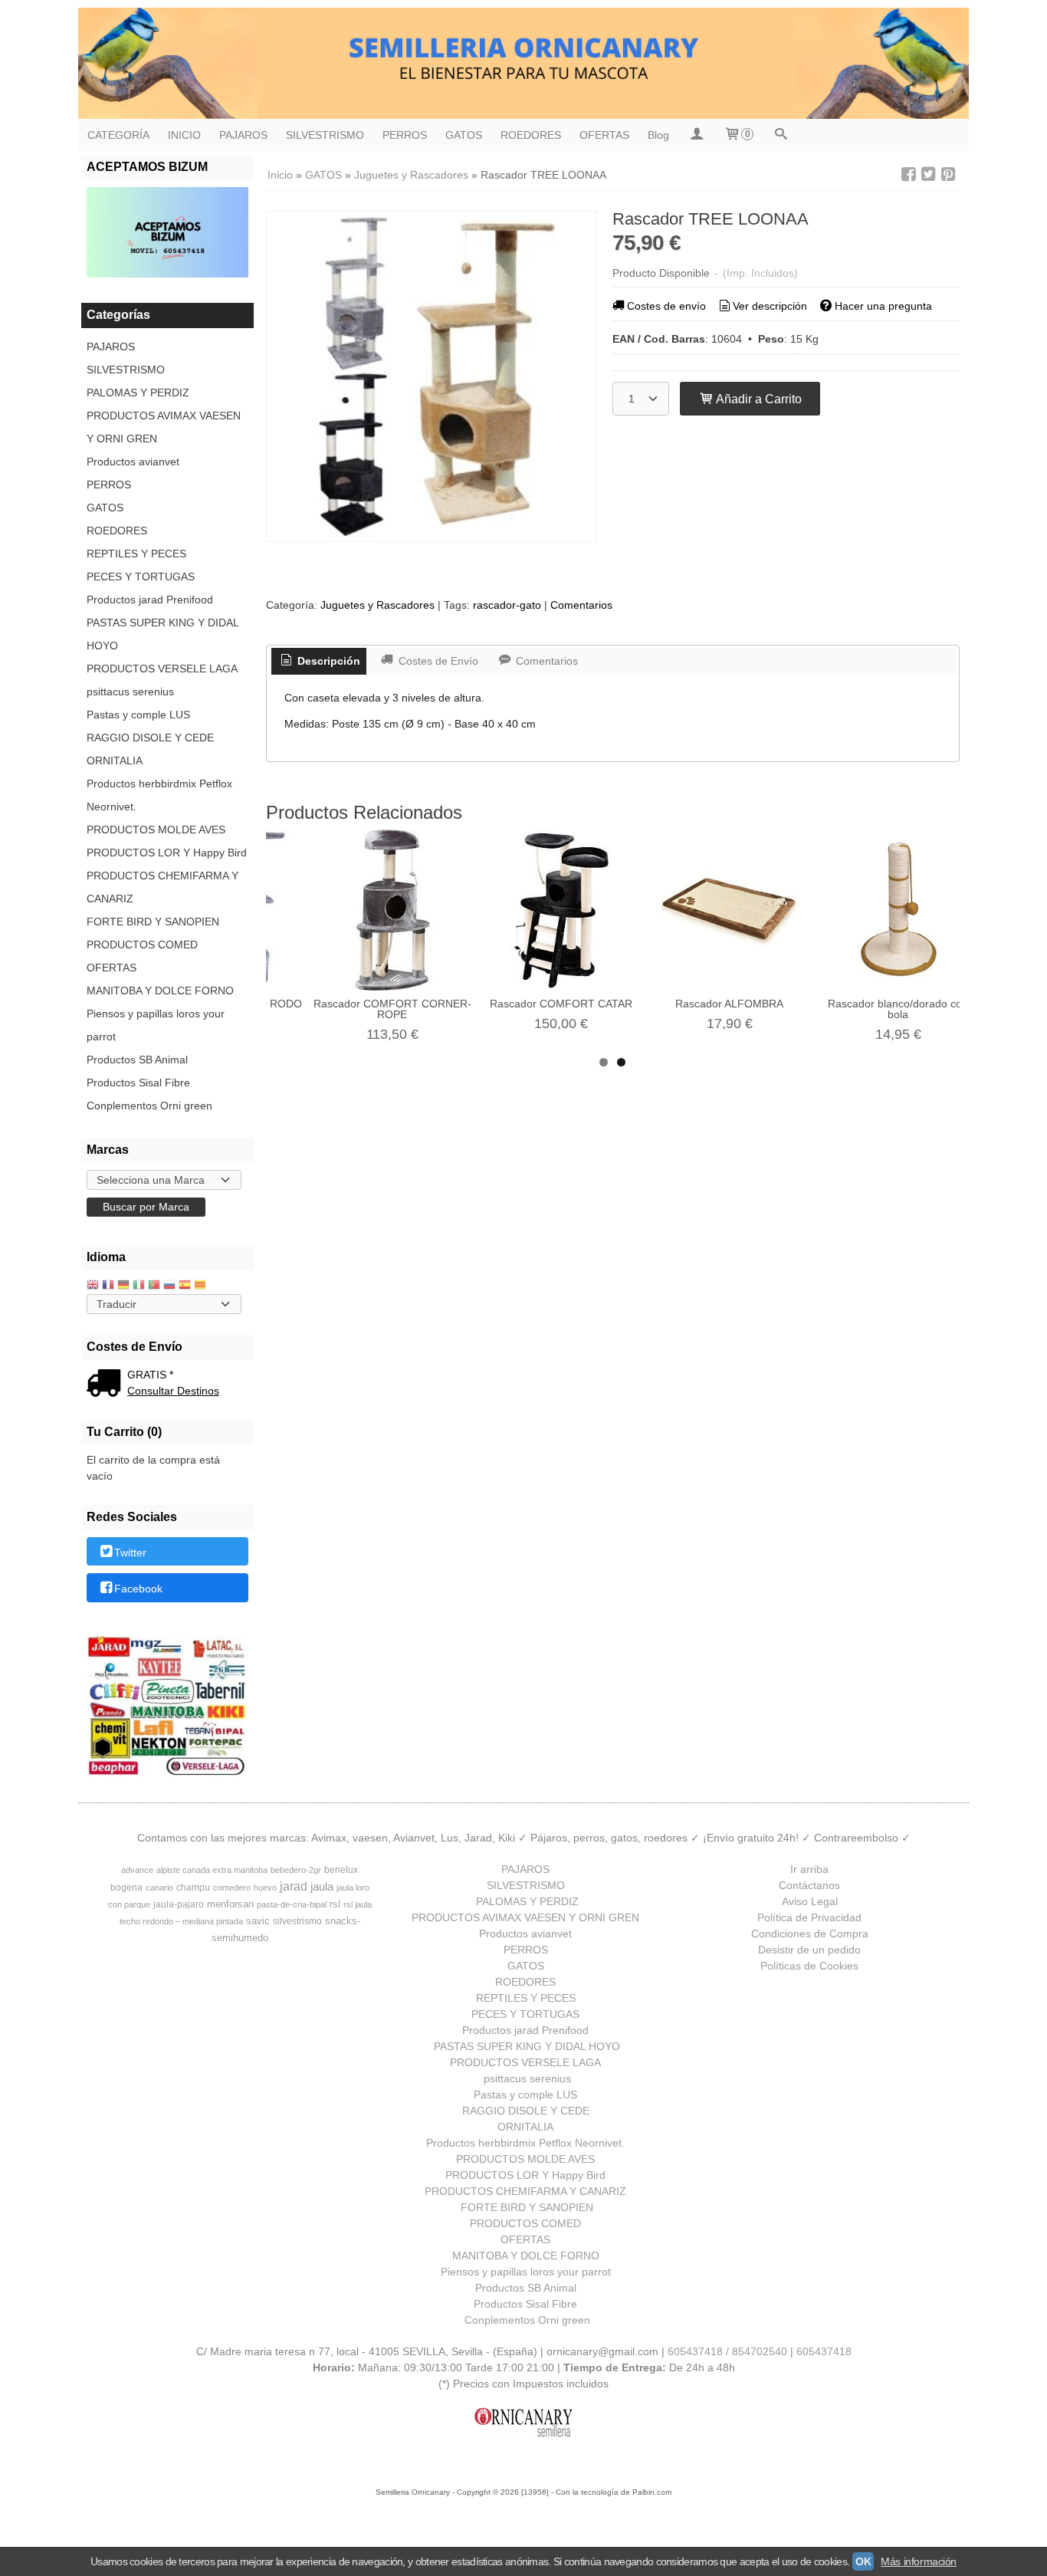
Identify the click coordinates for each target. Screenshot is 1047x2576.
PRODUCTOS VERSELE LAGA (162, 669)
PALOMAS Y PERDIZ (138, 393)
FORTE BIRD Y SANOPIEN (153, 922)
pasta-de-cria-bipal (292, 1904)
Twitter (130, 1552)
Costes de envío (666, 306)
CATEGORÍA (118, 135)
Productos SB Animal (137, 1060)
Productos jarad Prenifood (150, 600)
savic (258, 1921)
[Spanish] (185, 1286)
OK (863, 2561)
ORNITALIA (115, 761)
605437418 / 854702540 (727, 2351)
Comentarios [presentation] (545, 661)
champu (193, 1888)
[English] (93, 1286)
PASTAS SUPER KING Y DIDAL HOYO (162, 634)
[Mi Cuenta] (696, 135)
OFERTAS (604, 135)
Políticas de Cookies (809, 1966)
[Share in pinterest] (948, 174)
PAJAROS (243, 135)
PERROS (405, 135)
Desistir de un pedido (809, 1950)
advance (137, 1870)
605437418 (824, 2351)
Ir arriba (809, 1869)
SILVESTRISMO (325, 135)
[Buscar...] (780, 135)
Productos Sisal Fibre (138, 1083)
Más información (919, 2561)
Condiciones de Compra (810, 1934)
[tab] (319, 662)
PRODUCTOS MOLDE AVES (156, 830)
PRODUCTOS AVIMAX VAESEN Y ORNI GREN (164, 427)
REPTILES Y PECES (136, 554)
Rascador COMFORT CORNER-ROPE (392, 1009)
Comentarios (581, 605)
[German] (123, 1286)
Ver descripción (770, 306)
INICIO (184, 135)
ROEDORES (531, 135)
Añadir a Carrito (758, 399)
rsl (335, 1904)
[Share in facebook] (908, 174)
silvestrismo (297, 1921)
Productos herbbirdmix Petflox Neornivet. (159, 795)
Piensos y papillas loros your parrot (156, 1025)
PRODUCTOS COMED (142, 945)
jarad (294, 1886)
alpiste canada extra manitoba (212, 1870)
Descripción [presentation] (327, 661)
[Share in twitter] (928, 174)
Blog (658, 135)
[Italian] (139, 1286)
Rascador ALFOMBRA (729, 1004)
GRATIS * (150, 1375)
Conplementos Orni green (149, 1106)
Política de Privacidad (809, 1917)
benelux (341, 1870)
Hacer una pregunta (883, 306)
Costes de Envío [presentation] (437, 661)
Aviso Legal (810, 1901)
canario (159, 1888)
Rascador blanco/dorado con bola (898, 1009)
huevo (265, 1888)
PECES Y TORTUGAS (141, 577)
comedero (232, 1888)
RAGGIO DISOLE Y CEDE (150, 738)
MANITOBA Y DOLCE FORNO (160, 991)
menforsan (230, 1904)
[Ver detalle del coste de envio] (107, 1385)
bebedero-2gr (296, 1870)
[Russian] (169, 1286)
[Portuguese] (154, 1286)
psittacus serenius (130, 692)
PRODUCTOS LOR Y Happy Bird (167, 853)
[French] (108, 1286)
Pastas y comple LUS (138, 715)
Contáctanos (809, 1885)
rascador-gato (507, 605)
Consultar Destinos (173, 1391)
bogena (126, 1888)
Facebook (138, 1589)
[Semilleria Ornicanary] (523, 63)
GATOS (464, 135)
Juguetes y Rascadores (377, 605)
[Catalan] (202, 1286)
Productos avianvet (133, 462)
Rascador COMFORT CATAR (561, 1004)
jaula (322, 1887)
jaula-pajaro (179, 1904)
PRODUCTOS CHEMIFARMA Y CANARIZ (162, 887)
